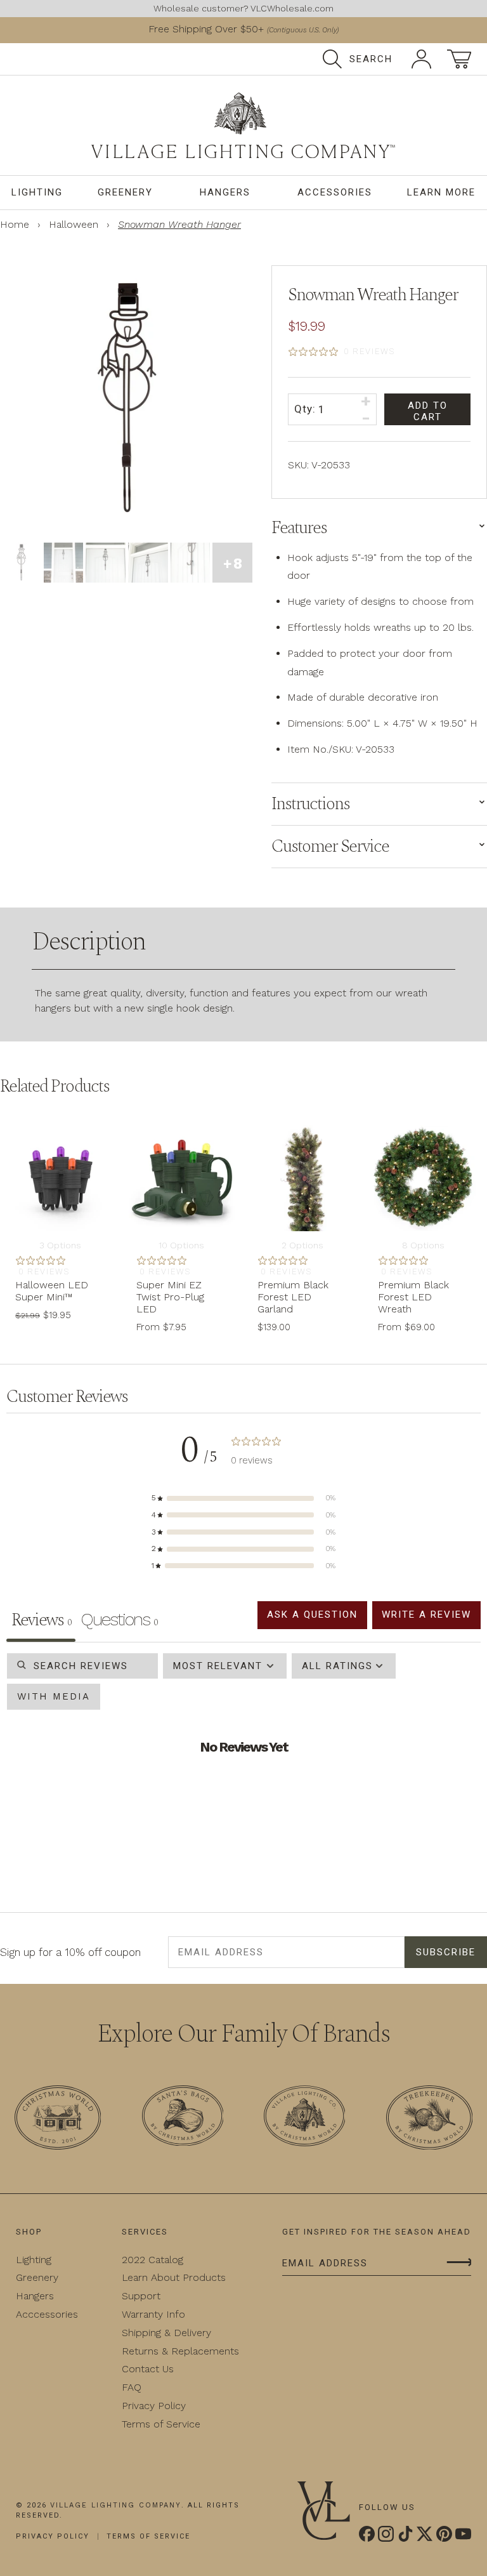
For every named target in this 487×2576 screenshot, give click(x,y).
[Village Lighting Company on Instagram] (386, 2534)
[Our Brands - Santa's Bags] (183, 2118)
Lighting (38, 192)
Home (15, 224)
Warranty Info (144, 2314)
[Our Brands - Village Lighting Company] (304, 2118)
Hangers (224, 192)
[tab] (119, 1622)
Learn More (439, 192)
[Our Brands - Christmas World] (58, 2120)
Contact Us (138, 2369)
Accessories (330, 192)
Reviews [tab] (41, 1620)
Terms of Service (152, 2424)
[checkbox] (52, 1697)
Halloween (74, 224)
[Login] (421, 59)
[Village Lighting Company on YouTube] (463, 2534)
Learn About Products (164, 2277)
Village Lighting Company (114, 2506)
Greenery (127, 192)
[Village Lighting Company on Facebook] (367, 2534)
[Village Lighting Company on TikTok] (406, 2534)
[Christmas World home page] (243, 125)
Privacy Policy (144, 2406)
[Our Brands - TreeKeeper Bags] (429, 2120)
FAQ (122, 2387)
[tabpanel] (243, 1771)
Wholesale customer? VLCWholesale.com (243, 8)
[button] (243, 1498)
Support (132, 2296)
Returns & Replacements (171, 2351)
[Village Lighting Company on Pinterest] (444, 2534)
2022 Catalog (143, 2260)
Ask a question (303, 1614)
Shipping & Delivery (157, 2333)
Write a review (423, 1614)
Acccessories (47, 2314)
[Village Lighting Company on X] (425, 2534)
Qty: (306, 408)
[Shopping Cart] (459, 59)
